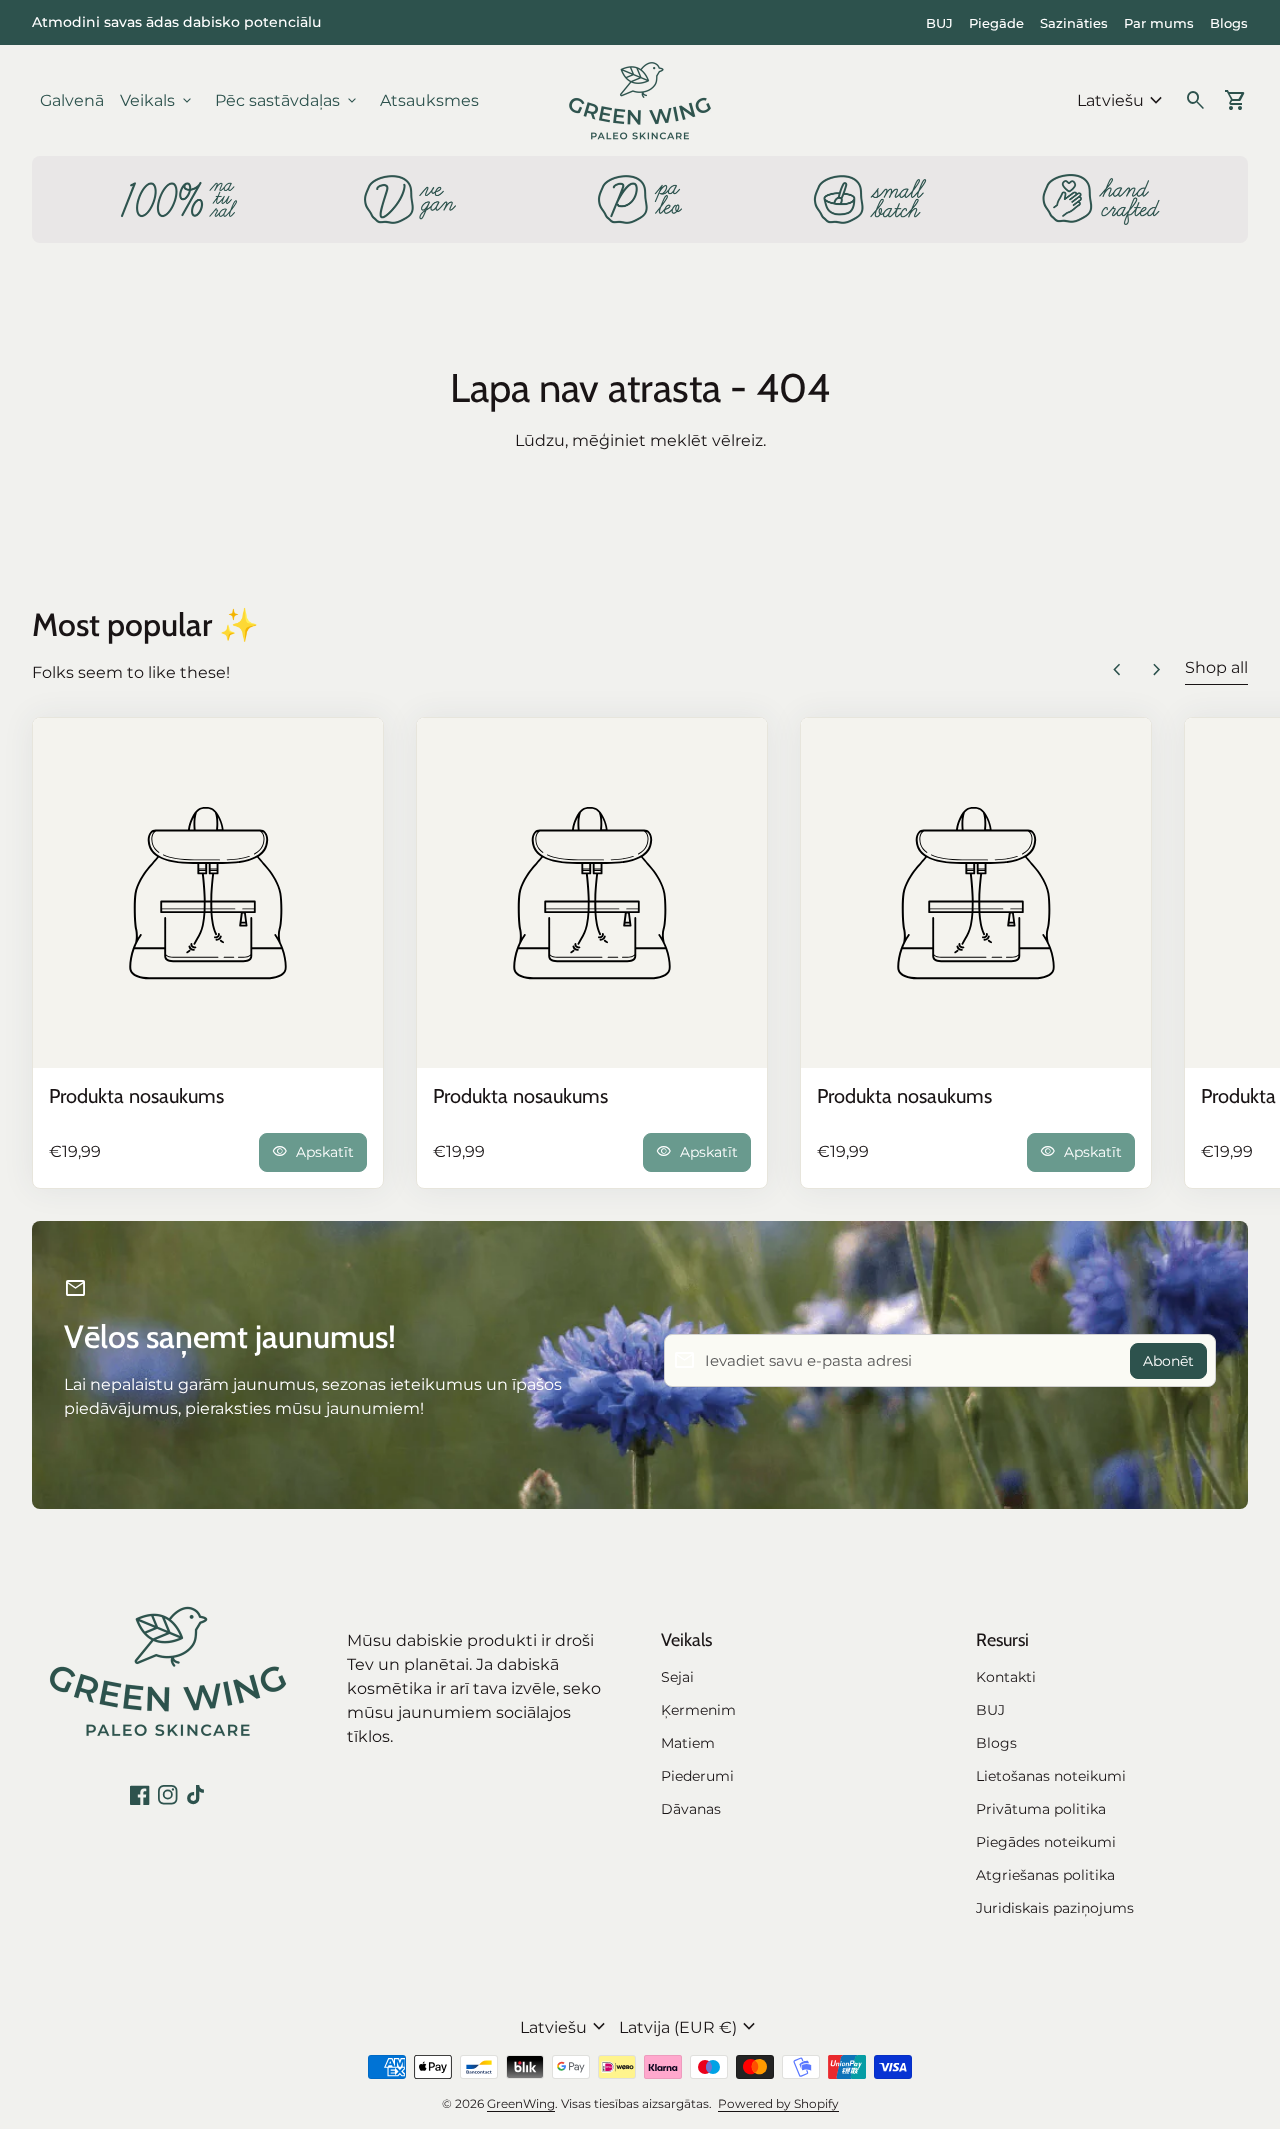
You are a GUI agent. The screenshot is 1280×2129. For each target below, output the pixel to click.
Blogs (1229, 23)
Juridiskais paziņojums (1055, 1908)
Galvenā (72, 100)
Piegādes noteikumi (1046, 1842)
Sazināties (1074, 23)
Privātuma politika (1041, 1809)
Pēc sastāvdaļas (287, 101)
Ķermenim (698, 1710)
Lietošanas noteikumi (1051, 1776)
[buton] (1122, 101)
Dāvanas (691, 1809)
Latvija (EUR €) (690, 2027)
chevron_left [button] (1117, 670)
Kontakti (1006, 1677)
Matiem (688, 1743)
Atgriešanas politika (1045, 1875)
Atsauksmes (429, 100)
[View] (208, 893)
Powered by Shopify (778, 2103)
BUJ (939, 23)
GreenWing (521, 2103)
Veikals (157, 101)
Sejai (677, 1677)
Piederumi (697, 1776)
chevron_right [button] (1157, 670)
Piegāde (996, 23)
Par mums (1159, 23)
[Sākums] (640, 99)
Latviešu (1122, 101)
